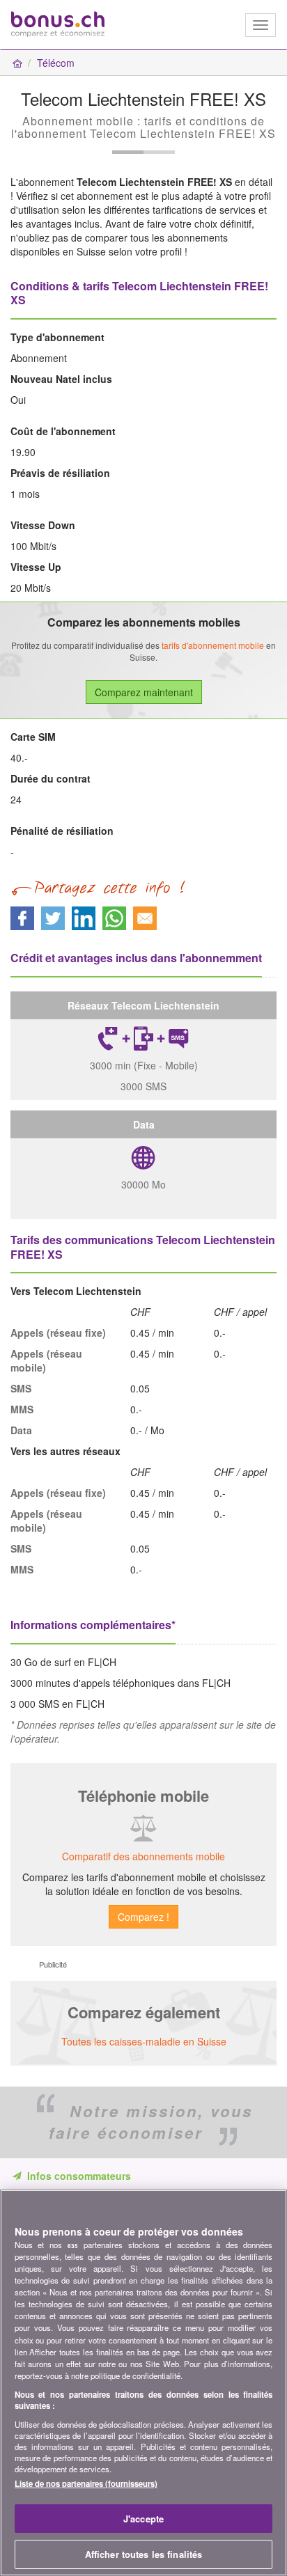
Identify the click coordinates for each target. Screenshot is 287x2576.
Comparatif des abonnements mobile (143, 1856)
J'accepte (143, 2519)
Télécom (56, 63)
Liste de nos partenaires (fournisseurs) (86, 2483)
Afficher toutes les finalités (144, 2554)
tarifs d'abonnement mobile (213, 645)
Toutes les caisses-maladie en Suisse (144, 2041)
